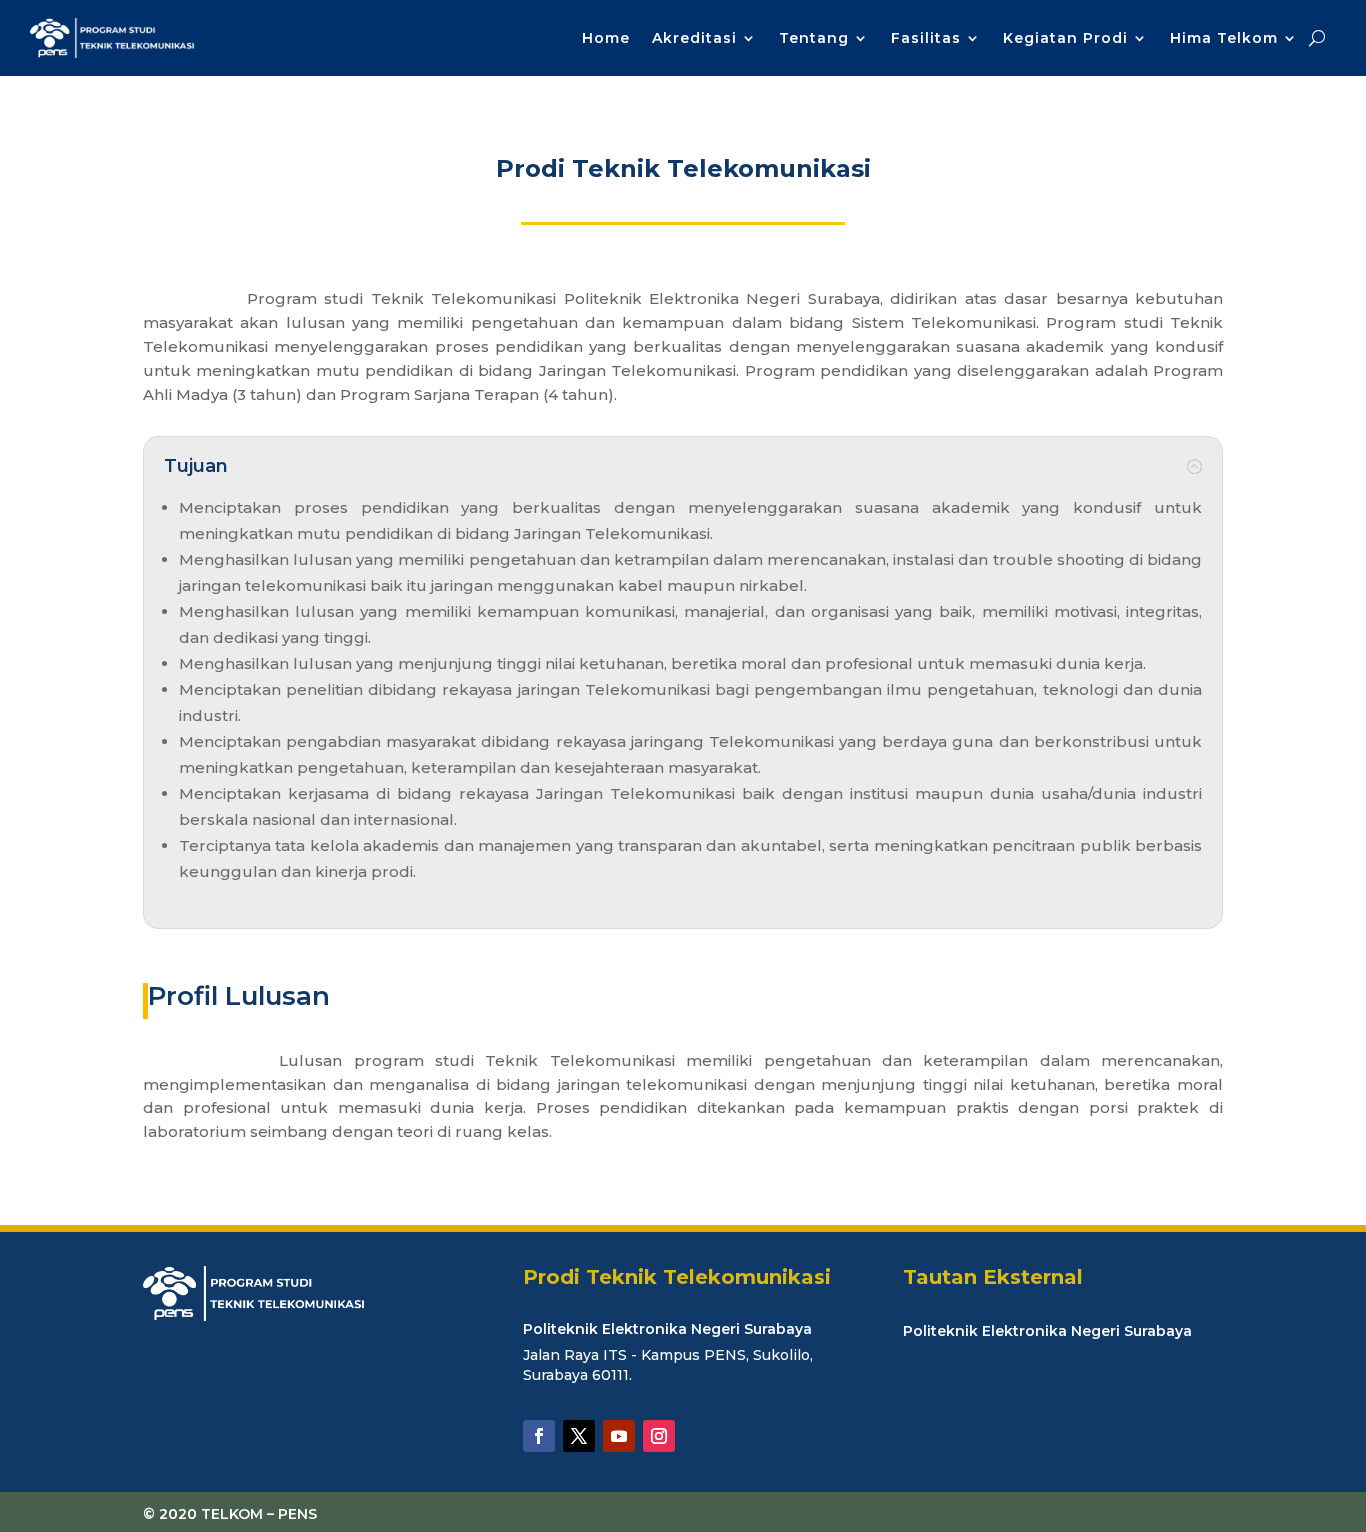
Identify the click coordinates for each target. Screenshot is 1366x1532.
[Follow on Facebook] (539, 1436)
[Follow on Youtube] (619, 1436)
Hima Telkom (1224, 38)
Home (606, 38)
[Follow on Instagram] (659, 1436)
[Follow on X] (579, 1436)
